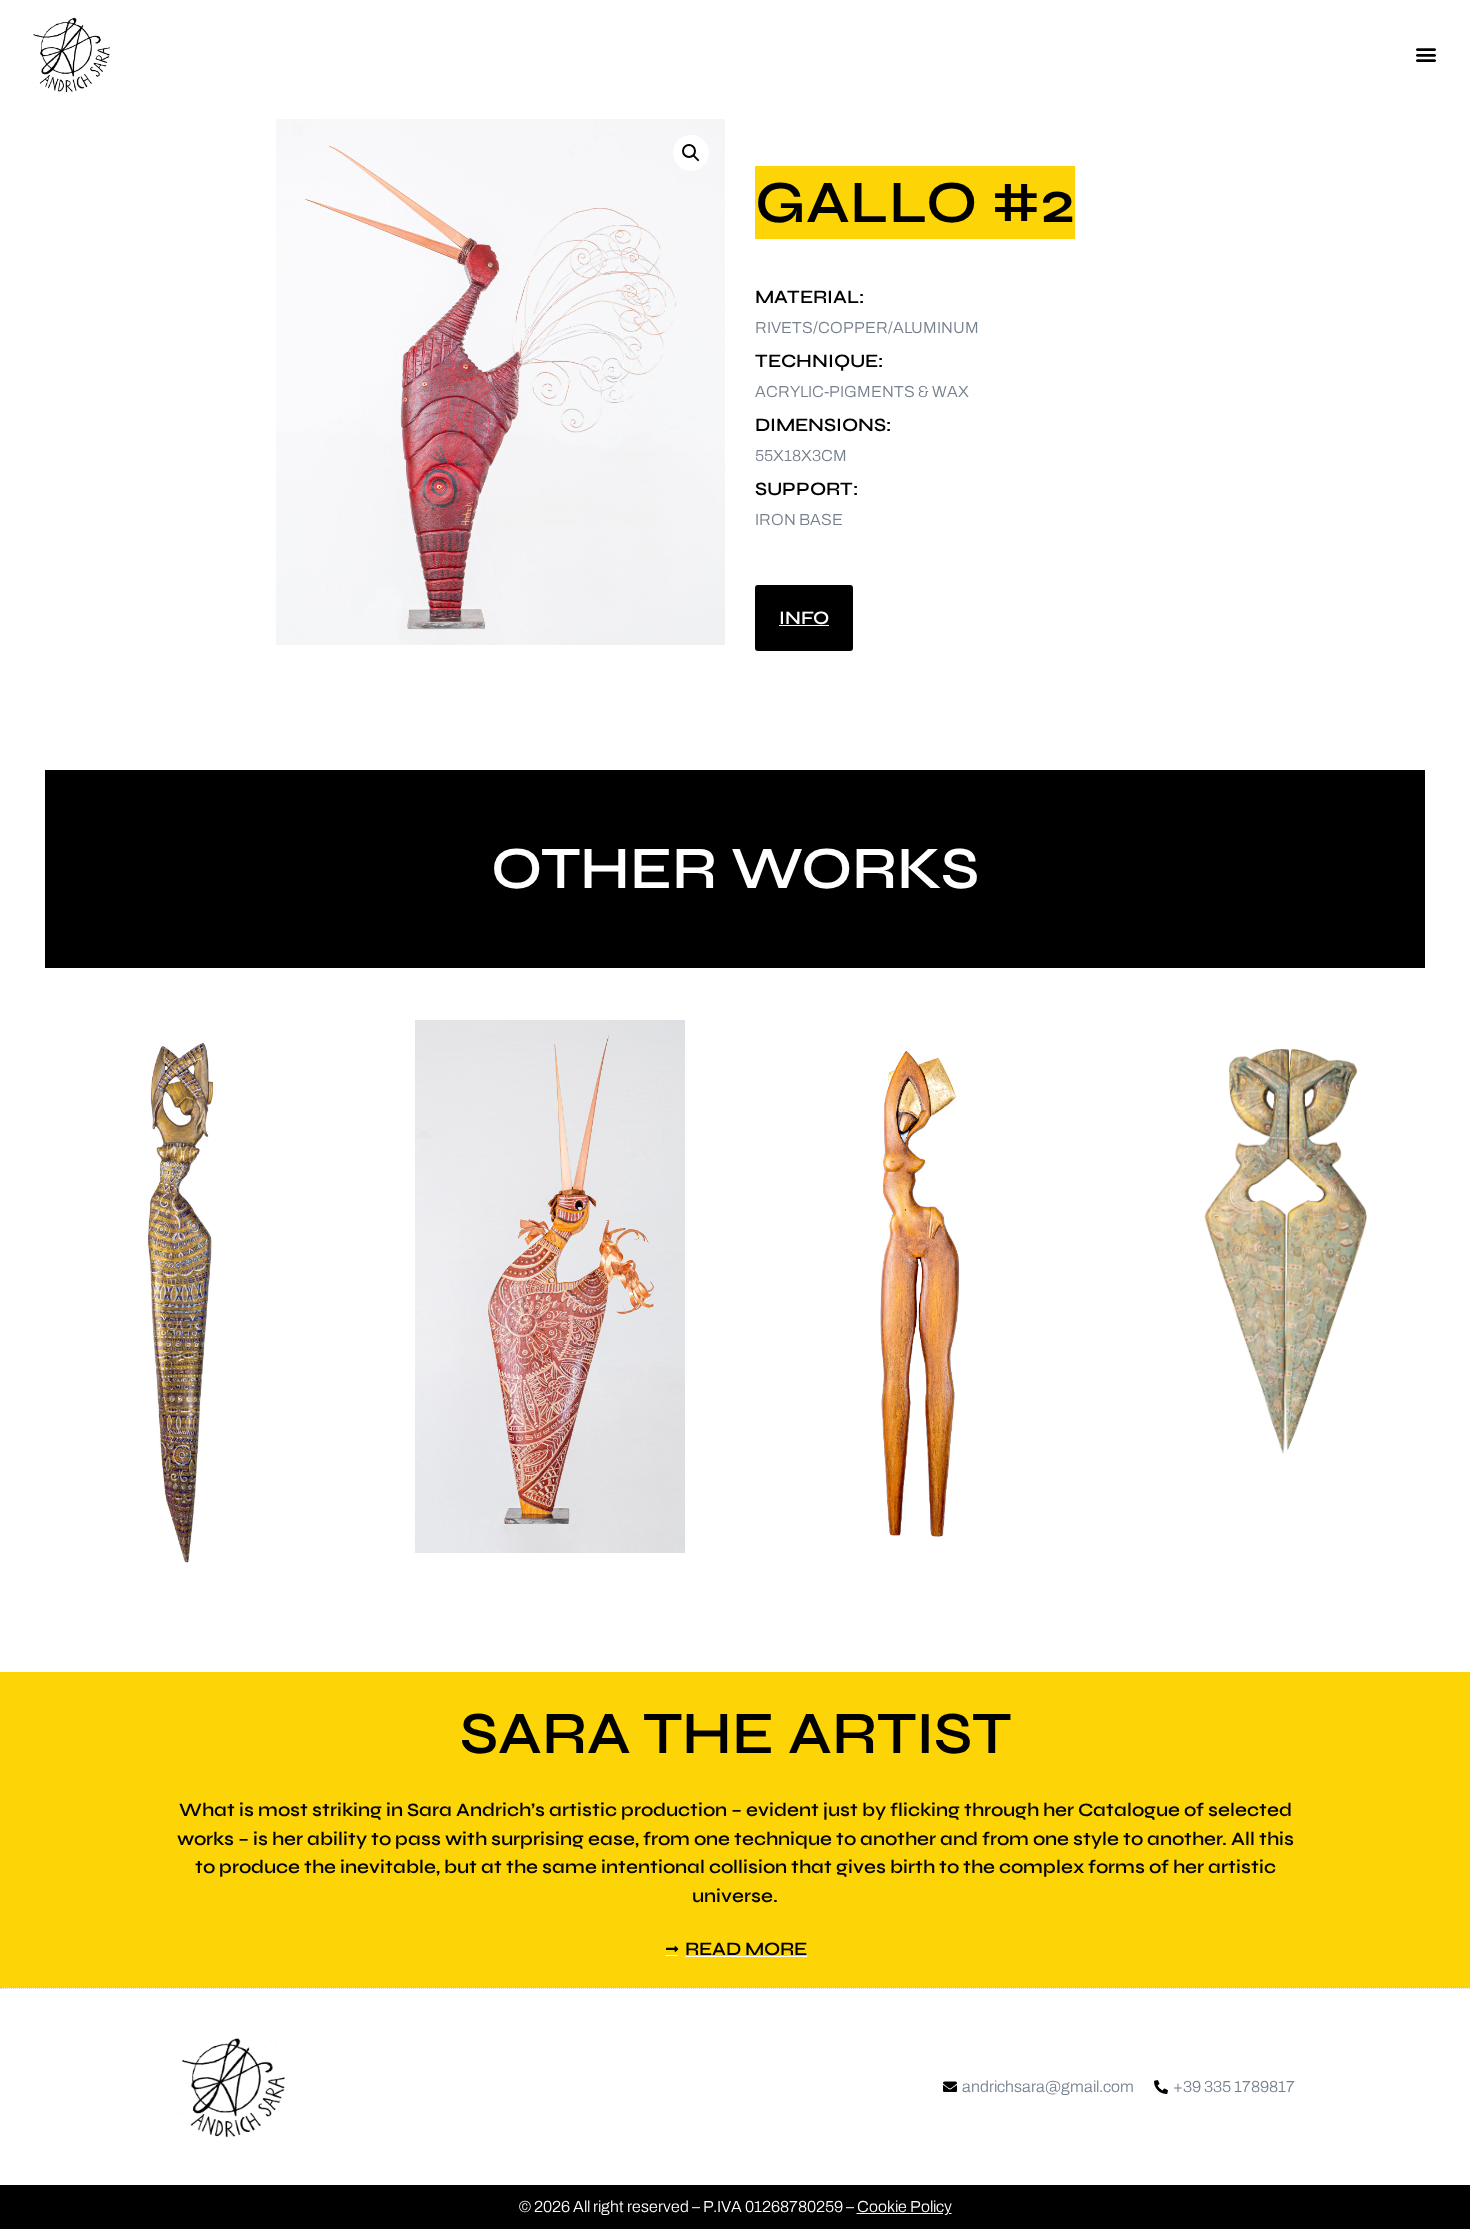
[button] (1425, 54)
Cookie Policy (904, 2206)
